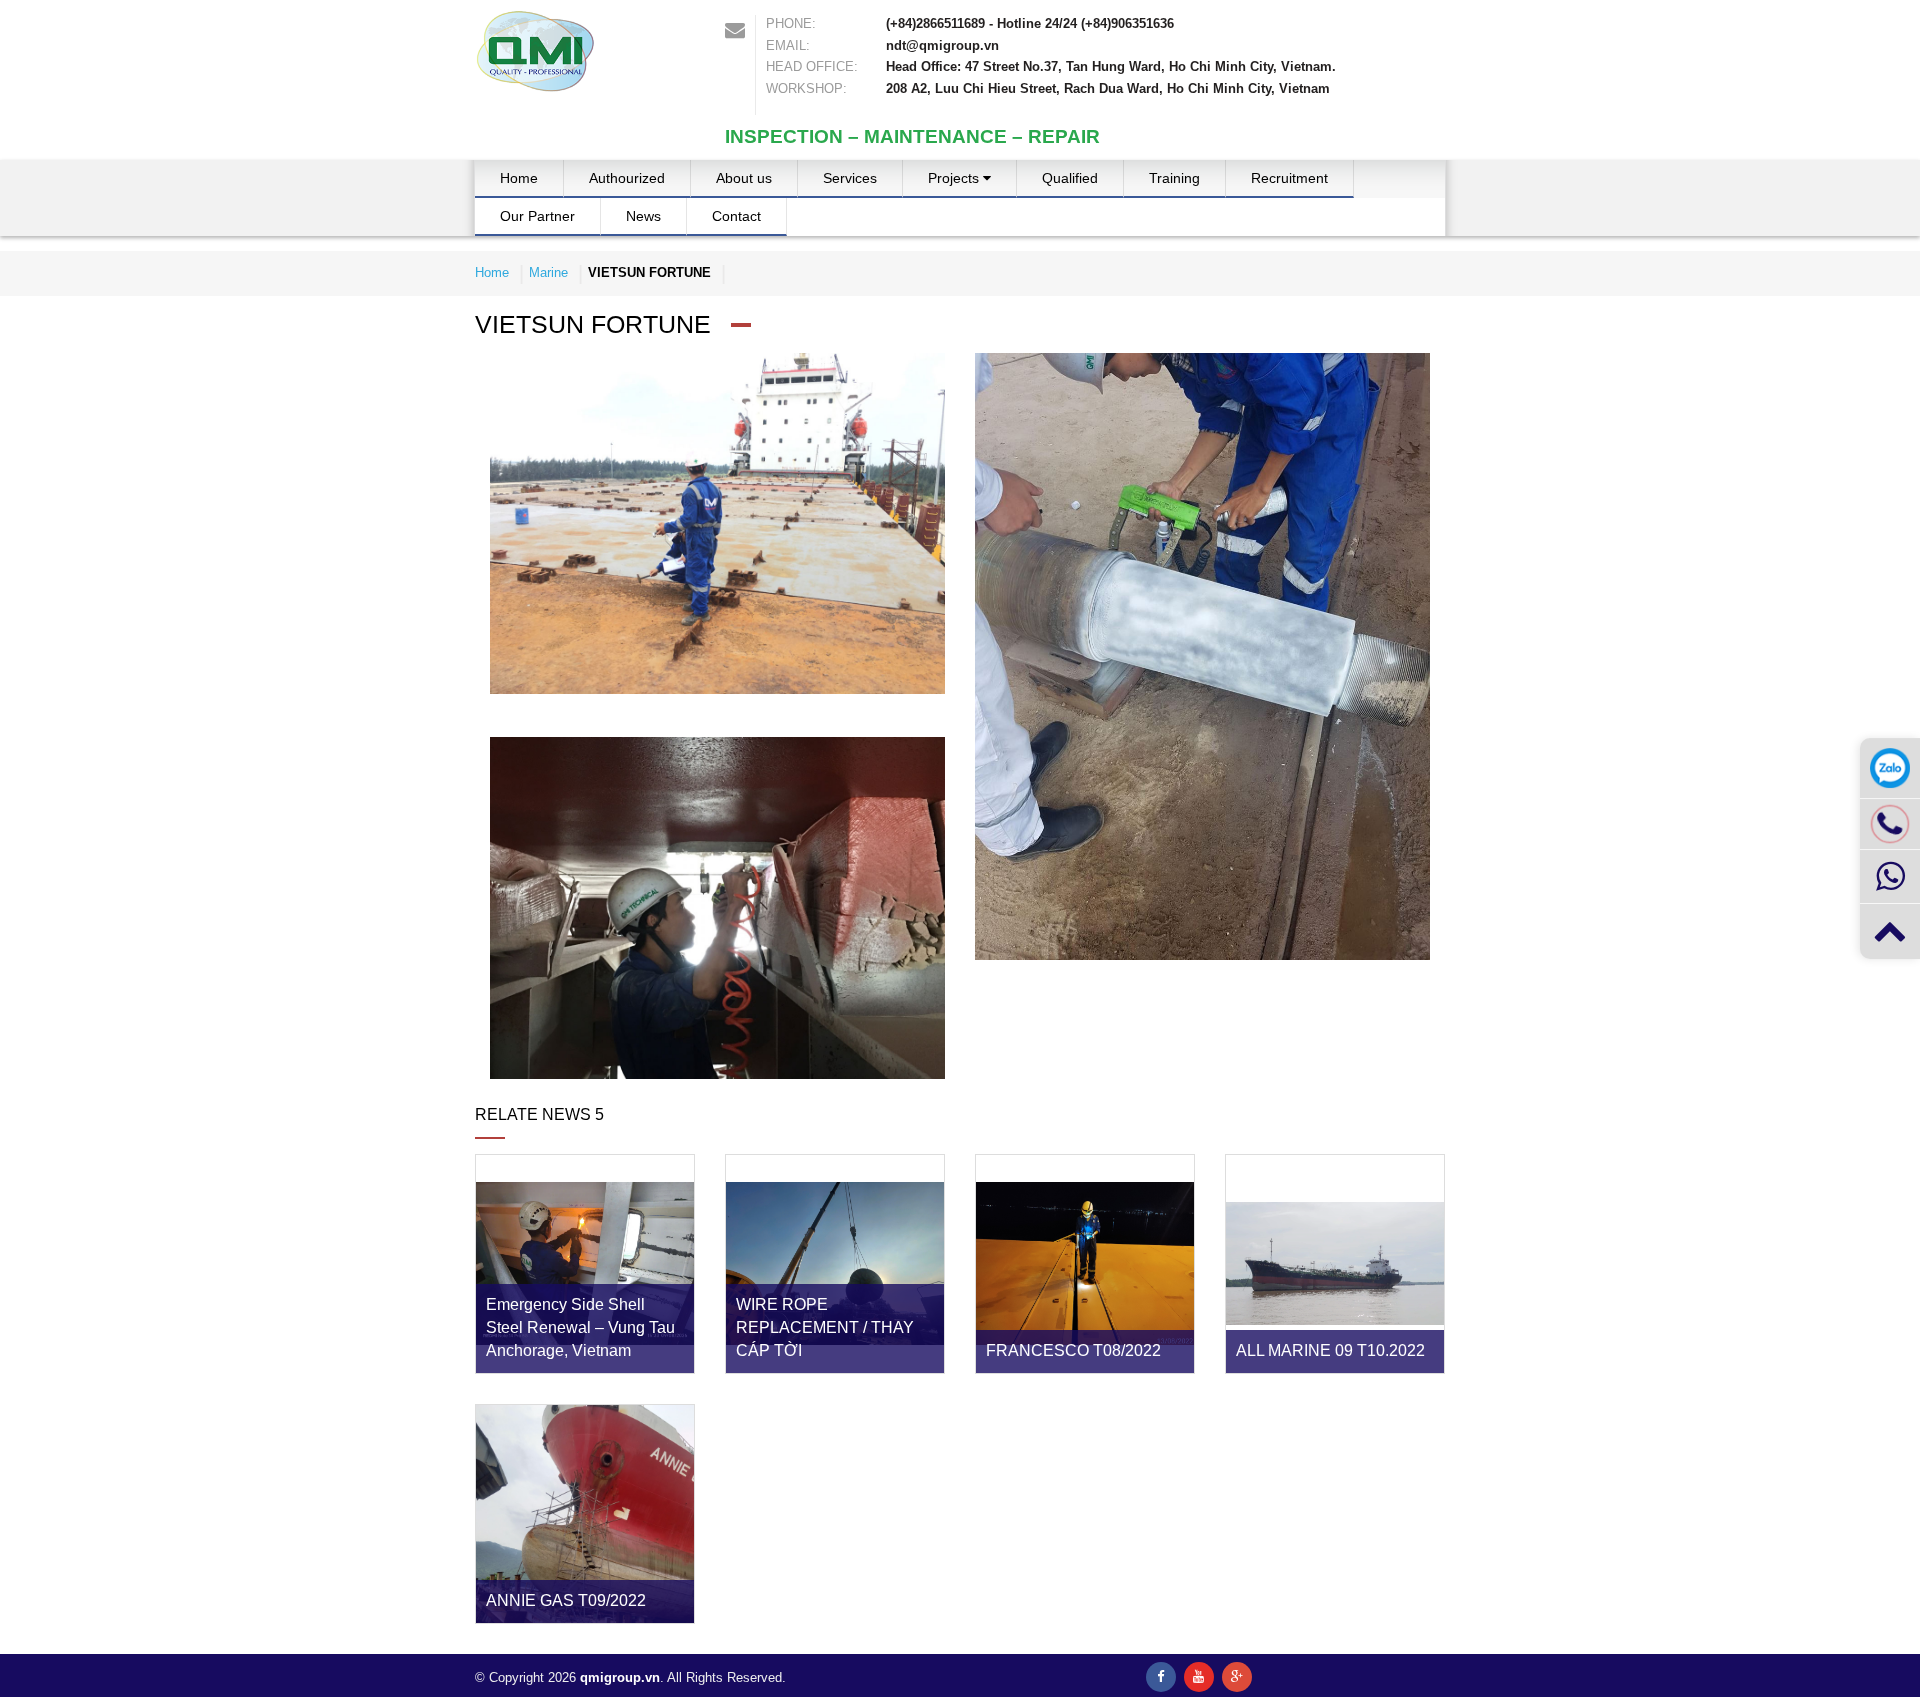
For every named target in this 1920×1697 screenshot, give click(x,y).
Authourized (627, 178)
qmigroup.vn (620, 1677)
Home (519, 178)
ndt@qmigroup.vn (942, 45)
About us (744, 178)
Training (1174, 178)
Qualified (1070, 178)
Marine (965, 225)
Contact (736, 216)
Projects (955, 178)
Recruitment (1289, 178)
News (643, 216)
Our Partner (537, 216)
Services (850, 178)
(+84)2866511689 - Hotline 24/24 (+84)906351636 (1030, 23)
